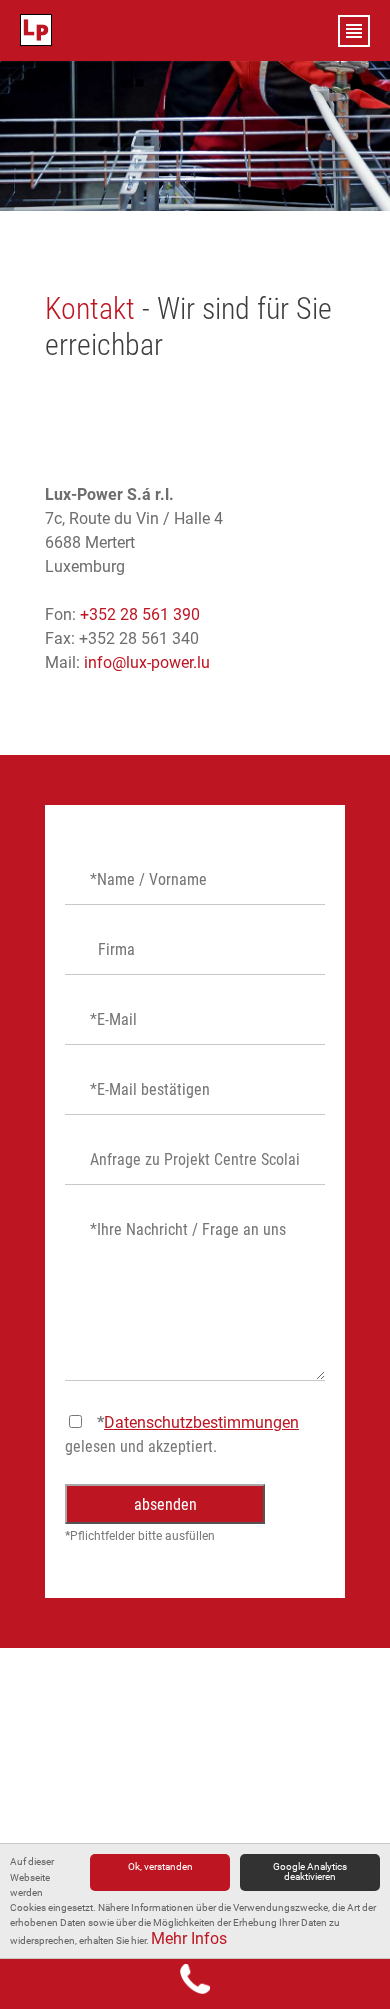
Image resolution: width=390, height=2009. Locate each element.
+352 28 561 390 (140, 614)
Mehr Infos (189, 1938)
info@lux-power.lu (147, 662)
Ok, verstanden (160, 1866)
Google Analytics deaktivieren (310, 1871)
